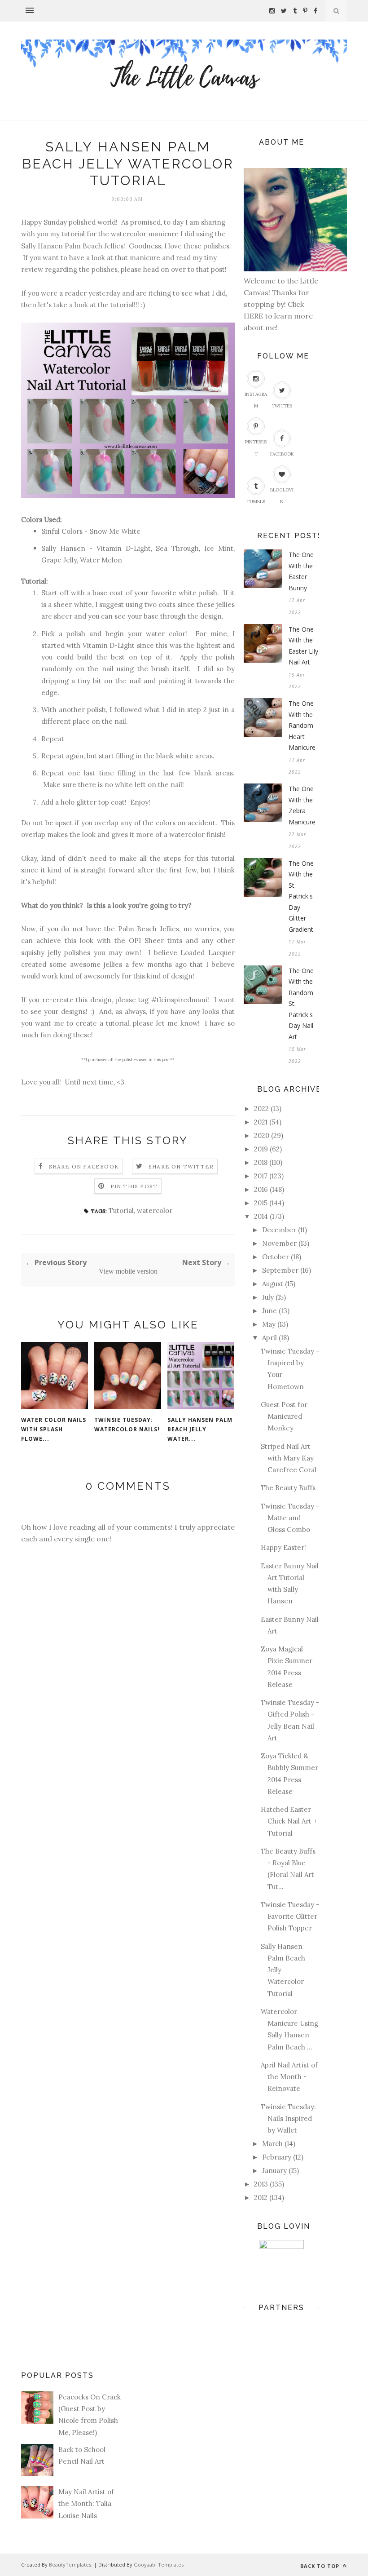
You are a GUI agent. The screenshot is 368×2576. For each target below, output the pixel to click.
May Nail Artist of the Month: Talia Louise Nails (86, 2504)
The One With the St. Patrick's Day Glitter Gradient (301, 896)
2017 (261, 1176)
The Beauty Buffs (288, 1488)
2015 (261, 1203)
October (276, 1257)
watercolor (155, 1211)
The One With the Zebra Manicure (302, 805)
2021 (261, 1122)
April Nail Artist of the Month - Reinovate (289, 2077)
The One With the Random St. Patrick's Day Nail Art (301, 1004)
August (273, 1284)
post (218, 269)
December (279, 1230)
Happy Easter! (283, 1547)
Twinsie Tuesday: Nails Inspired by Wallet (288, 2119)
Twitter (282, 406)
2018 (261, 1162)
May (269, 1324)
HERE (254, 316)
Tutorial (121, 1211)
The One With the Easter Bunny (301, 571)
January (274, 2171)
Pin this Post (134, 1186)
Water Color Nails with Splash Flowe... (54, 1429)
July (268, 1297)
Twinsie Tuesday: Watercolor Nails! (127, 1425)
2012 (261, 2198)
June (269, 1311)
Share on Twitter (181, 1166)
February (277, 2157)
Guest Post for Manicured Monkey (284, 1416)
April (269, 1338)
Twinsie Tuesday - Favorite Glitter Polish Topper (290, 1917)
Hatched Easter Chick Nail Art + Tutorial (289, 1821)
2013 (261, 2184)
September (280, 1270)
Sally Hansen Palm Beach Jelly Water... (200, 1429)
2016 (261, 1189)
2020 (262, 1135)
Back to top (321, 2566)
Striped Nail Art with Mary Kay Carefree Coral (289, 1458)
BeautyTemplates (70, 2565)
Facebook (282, 454)
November (279, 1243)
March (272, 2144)
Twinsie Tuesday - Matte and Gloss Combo (290, 1518)
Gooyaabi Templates (159, 2565)
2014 (261, 1216)
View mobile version (128, 1271)
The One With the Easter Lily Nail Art (303, 646)
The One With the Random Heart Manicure (302, 725)
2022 (261, 1109)
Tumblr (256, 502)
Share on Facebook (84, 1166)
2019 (261, 1149)
